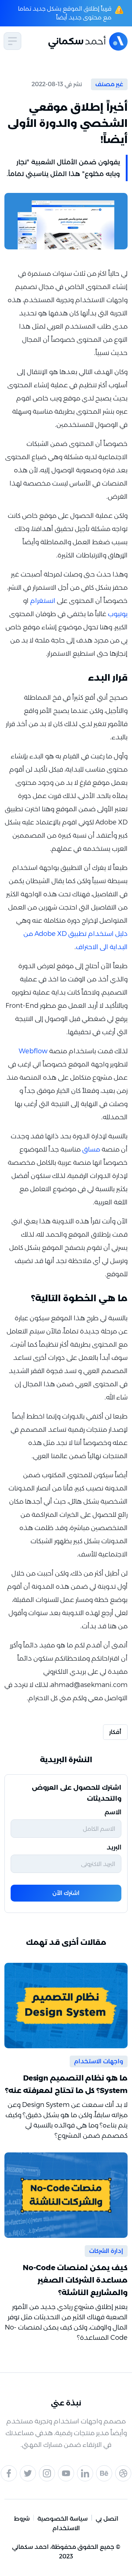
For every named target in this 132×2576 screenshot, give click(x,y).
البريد (114, 1847)
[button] (12, 41)
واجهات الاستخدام (99, 2061)
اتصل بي (107, 2519)
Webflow (33, 1051)
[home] (82, 41)
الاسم (113, 1812)
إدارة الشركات (106, 2251)
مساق (91, 1149)
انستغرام (43, 601)
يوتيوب (118, 614)
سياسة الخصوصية (63, 2519)
